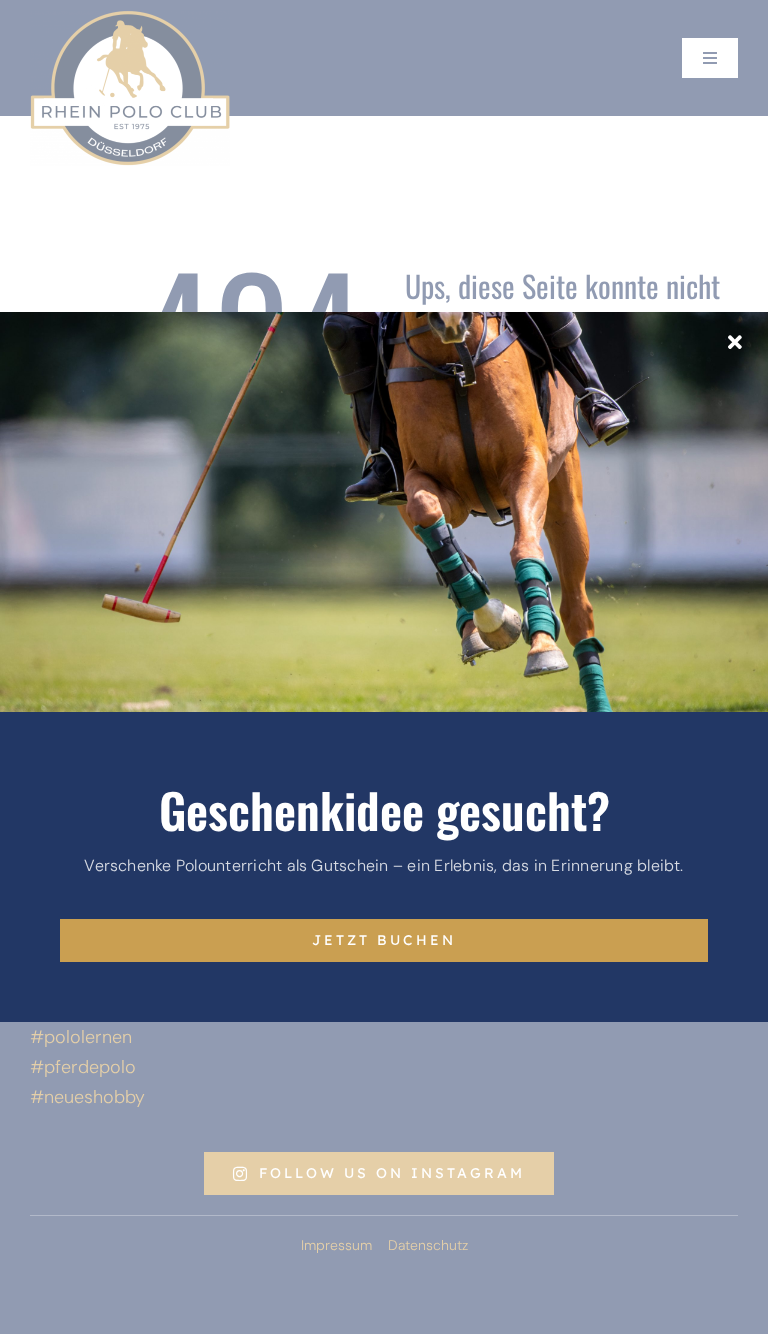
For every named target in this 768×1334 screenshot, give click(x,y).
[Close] (735, 343)
